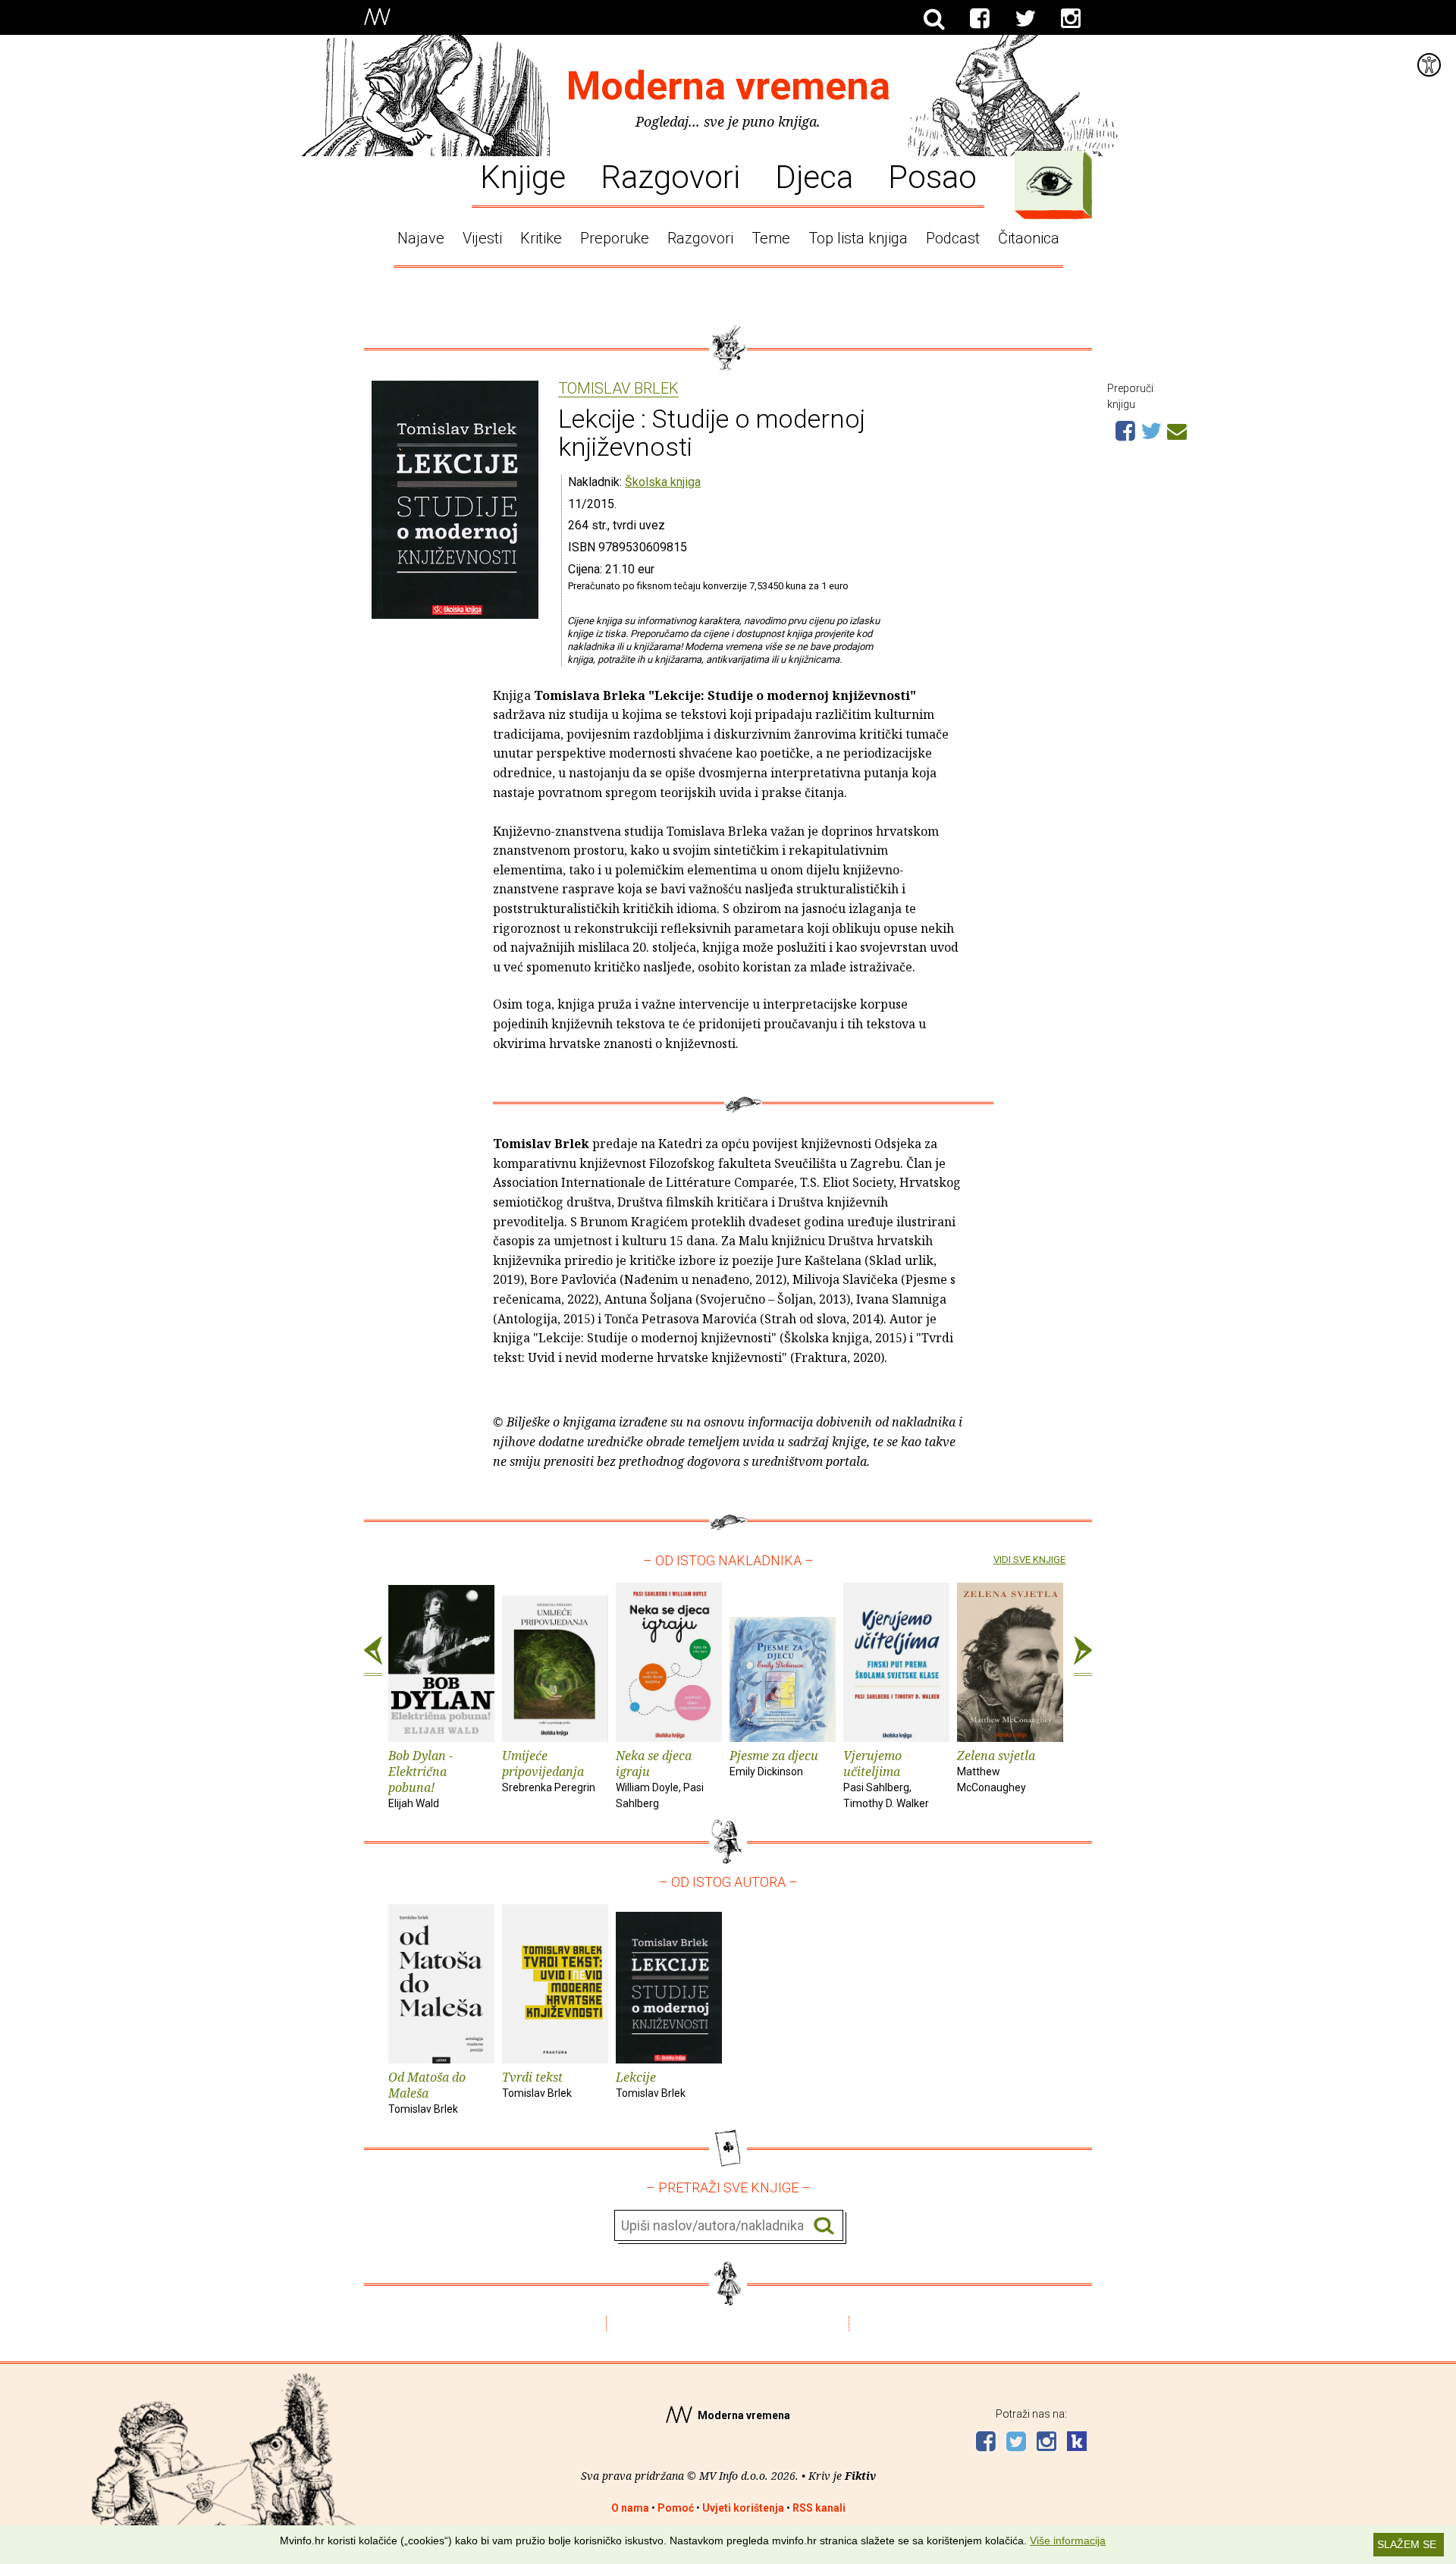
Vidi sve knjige (1029, 1560)
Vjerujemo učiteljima (886, 1778)
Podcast (953, 238)
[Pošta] (1177, 429)
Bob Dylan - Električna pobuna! (420, 1778)
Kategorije (1050, 181)
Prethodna (373, 1656)
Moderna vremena (728, 86)
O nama (630, 2508)
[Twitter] (1025, 19)
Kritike (541, 238)
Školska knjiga (663, 482)
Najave (421, 238)
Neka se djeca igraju (660, 1778)
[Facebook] (980, 19)
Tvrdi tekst (537, 2084)
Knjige (523, 176)
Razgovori (670, 176)
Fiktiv (860, 2476)
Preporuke (615, 238)
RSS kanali (819, 2508)
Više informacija (1068, 2540)
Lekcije (651, 2084)
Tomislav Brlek (618, 389)
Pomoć (676, 2508)
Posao (932, 176)
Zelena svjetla (996, 1770)
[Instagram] (1071, 19)
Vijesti (482, 238)
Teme (771, 238)
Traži (824, 2226)
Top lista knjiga (858, 238)
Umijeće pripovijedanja (549, 1770)
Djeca (814, 176)
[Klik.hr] (1077, 2443)
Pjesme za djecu (774, 1762)
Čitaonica (1029, 238)
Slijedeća (1083, 1656)
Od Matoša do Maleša (427, 2092)
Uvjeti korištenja (743, 2508)
